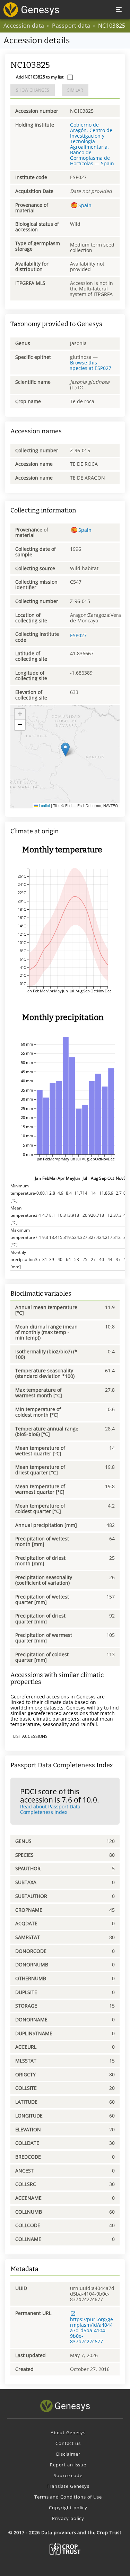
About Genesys (68, 2433)
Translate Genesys (68, 2486)
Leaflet (44, 805)
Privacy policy (68, 2518)
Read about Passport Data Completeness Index (50, 1809)
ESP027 (78, 635)
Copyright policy (68, 2508)
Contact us (68, 2443)
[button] (65, 749)
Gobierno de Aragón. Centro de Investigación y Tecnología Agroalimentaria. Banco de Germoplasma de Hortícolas (91, 144)
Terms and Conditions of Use (68, 2497)
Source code (68, 2475)
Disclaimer (68, 2454)
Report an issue (68, 2465)
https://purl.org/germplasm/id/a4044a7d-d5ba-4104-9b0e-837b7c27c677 (92, 2330)
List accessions (30, 1736)
